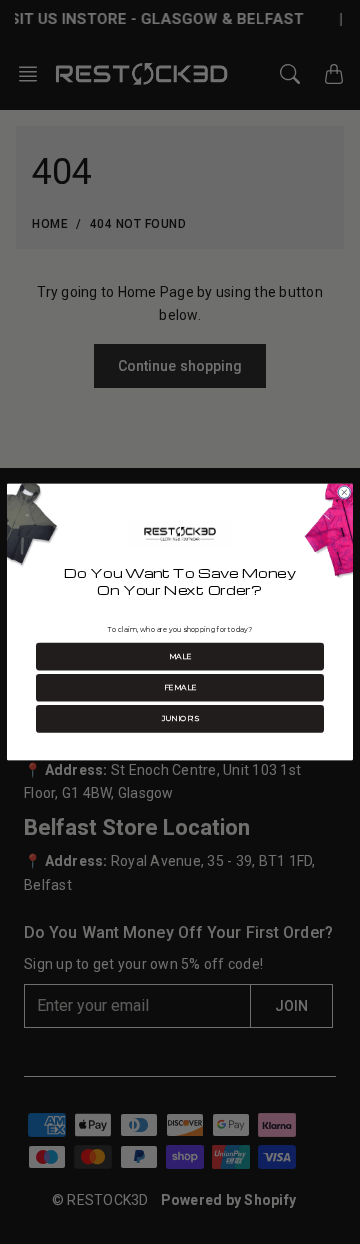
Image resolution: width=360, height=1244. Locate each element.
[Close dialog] (344, 492)
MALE (180, 656)
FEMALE (180, 687)
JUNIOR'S (180, 718)
